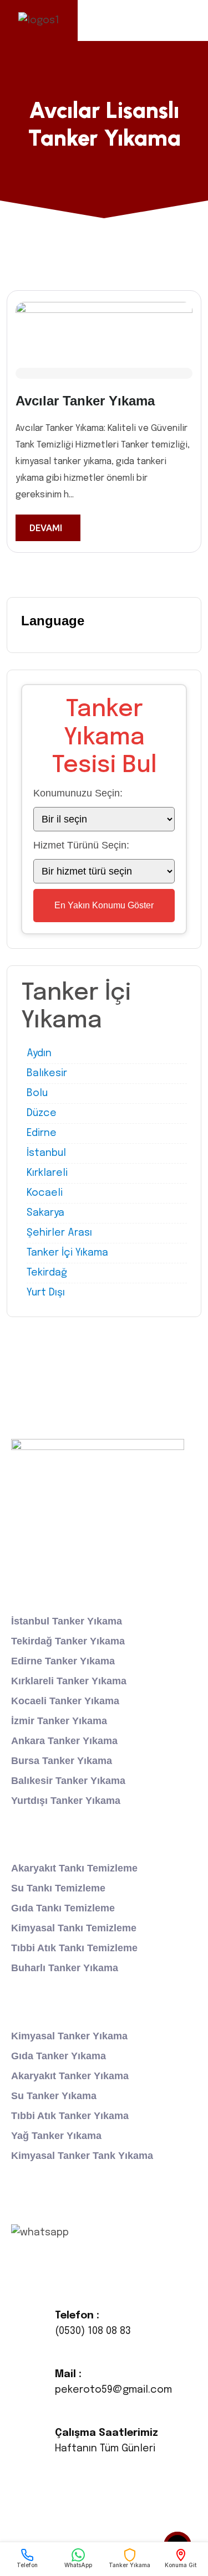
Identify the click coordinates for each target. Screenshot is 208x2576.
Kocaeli (45, 1193)
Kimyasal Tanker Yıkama (69, 2036)
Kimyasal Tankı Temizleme (74, 1928)
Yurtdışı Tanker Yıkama (66, 1801)
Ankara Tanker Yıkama (64, 1741)
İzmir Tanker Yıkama (59, 1721)
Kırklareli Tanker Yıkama (69, 1681)
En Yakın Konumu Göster (104, 905)
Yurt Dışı (46, 1293)
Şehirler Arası (59, 1233)
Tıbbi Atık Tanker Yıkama (70, 2116)
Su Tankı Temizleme (58, 1888)
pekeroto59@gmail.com (113, 2390)
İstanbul (46, 1153)
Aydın (39, 1053)
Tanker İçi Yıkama (67, 1253)
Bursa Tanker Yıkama (62, 1761)
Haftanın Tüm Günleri (105, 2449)
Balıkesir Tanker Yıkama (68, 1781)
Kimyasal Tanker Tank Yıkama (82, 2156)
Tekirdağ (47, 1273)
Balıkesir (47, 1073)
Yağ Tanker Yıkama (56, 2136)
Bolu (37, 1093)
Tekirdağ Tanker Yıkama (68, 1641)
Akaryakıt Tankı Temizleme (74, 1868)
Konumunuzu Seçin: (78, 793)
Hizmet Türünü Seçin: (81, 845)
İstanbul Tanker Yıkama (67, 1621)
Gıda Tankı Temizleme (63, 1908)
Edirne (42, 1133)
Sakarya (45, 1213)
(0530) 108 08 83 (93, 2331)
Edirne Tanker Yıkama (63, 1661)
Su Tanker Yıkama (54, 2096)
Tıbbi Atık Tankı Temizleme (74, 1948)
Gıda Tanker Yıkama (59, 2056)
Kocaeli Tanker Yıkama (65, 1701)
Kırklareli (47, 1173)
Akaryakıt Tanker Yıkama (70, 2076)
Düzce (42, 1113)
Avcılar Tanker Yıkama (85, 401)
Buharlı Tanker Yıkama (65, 1968)
